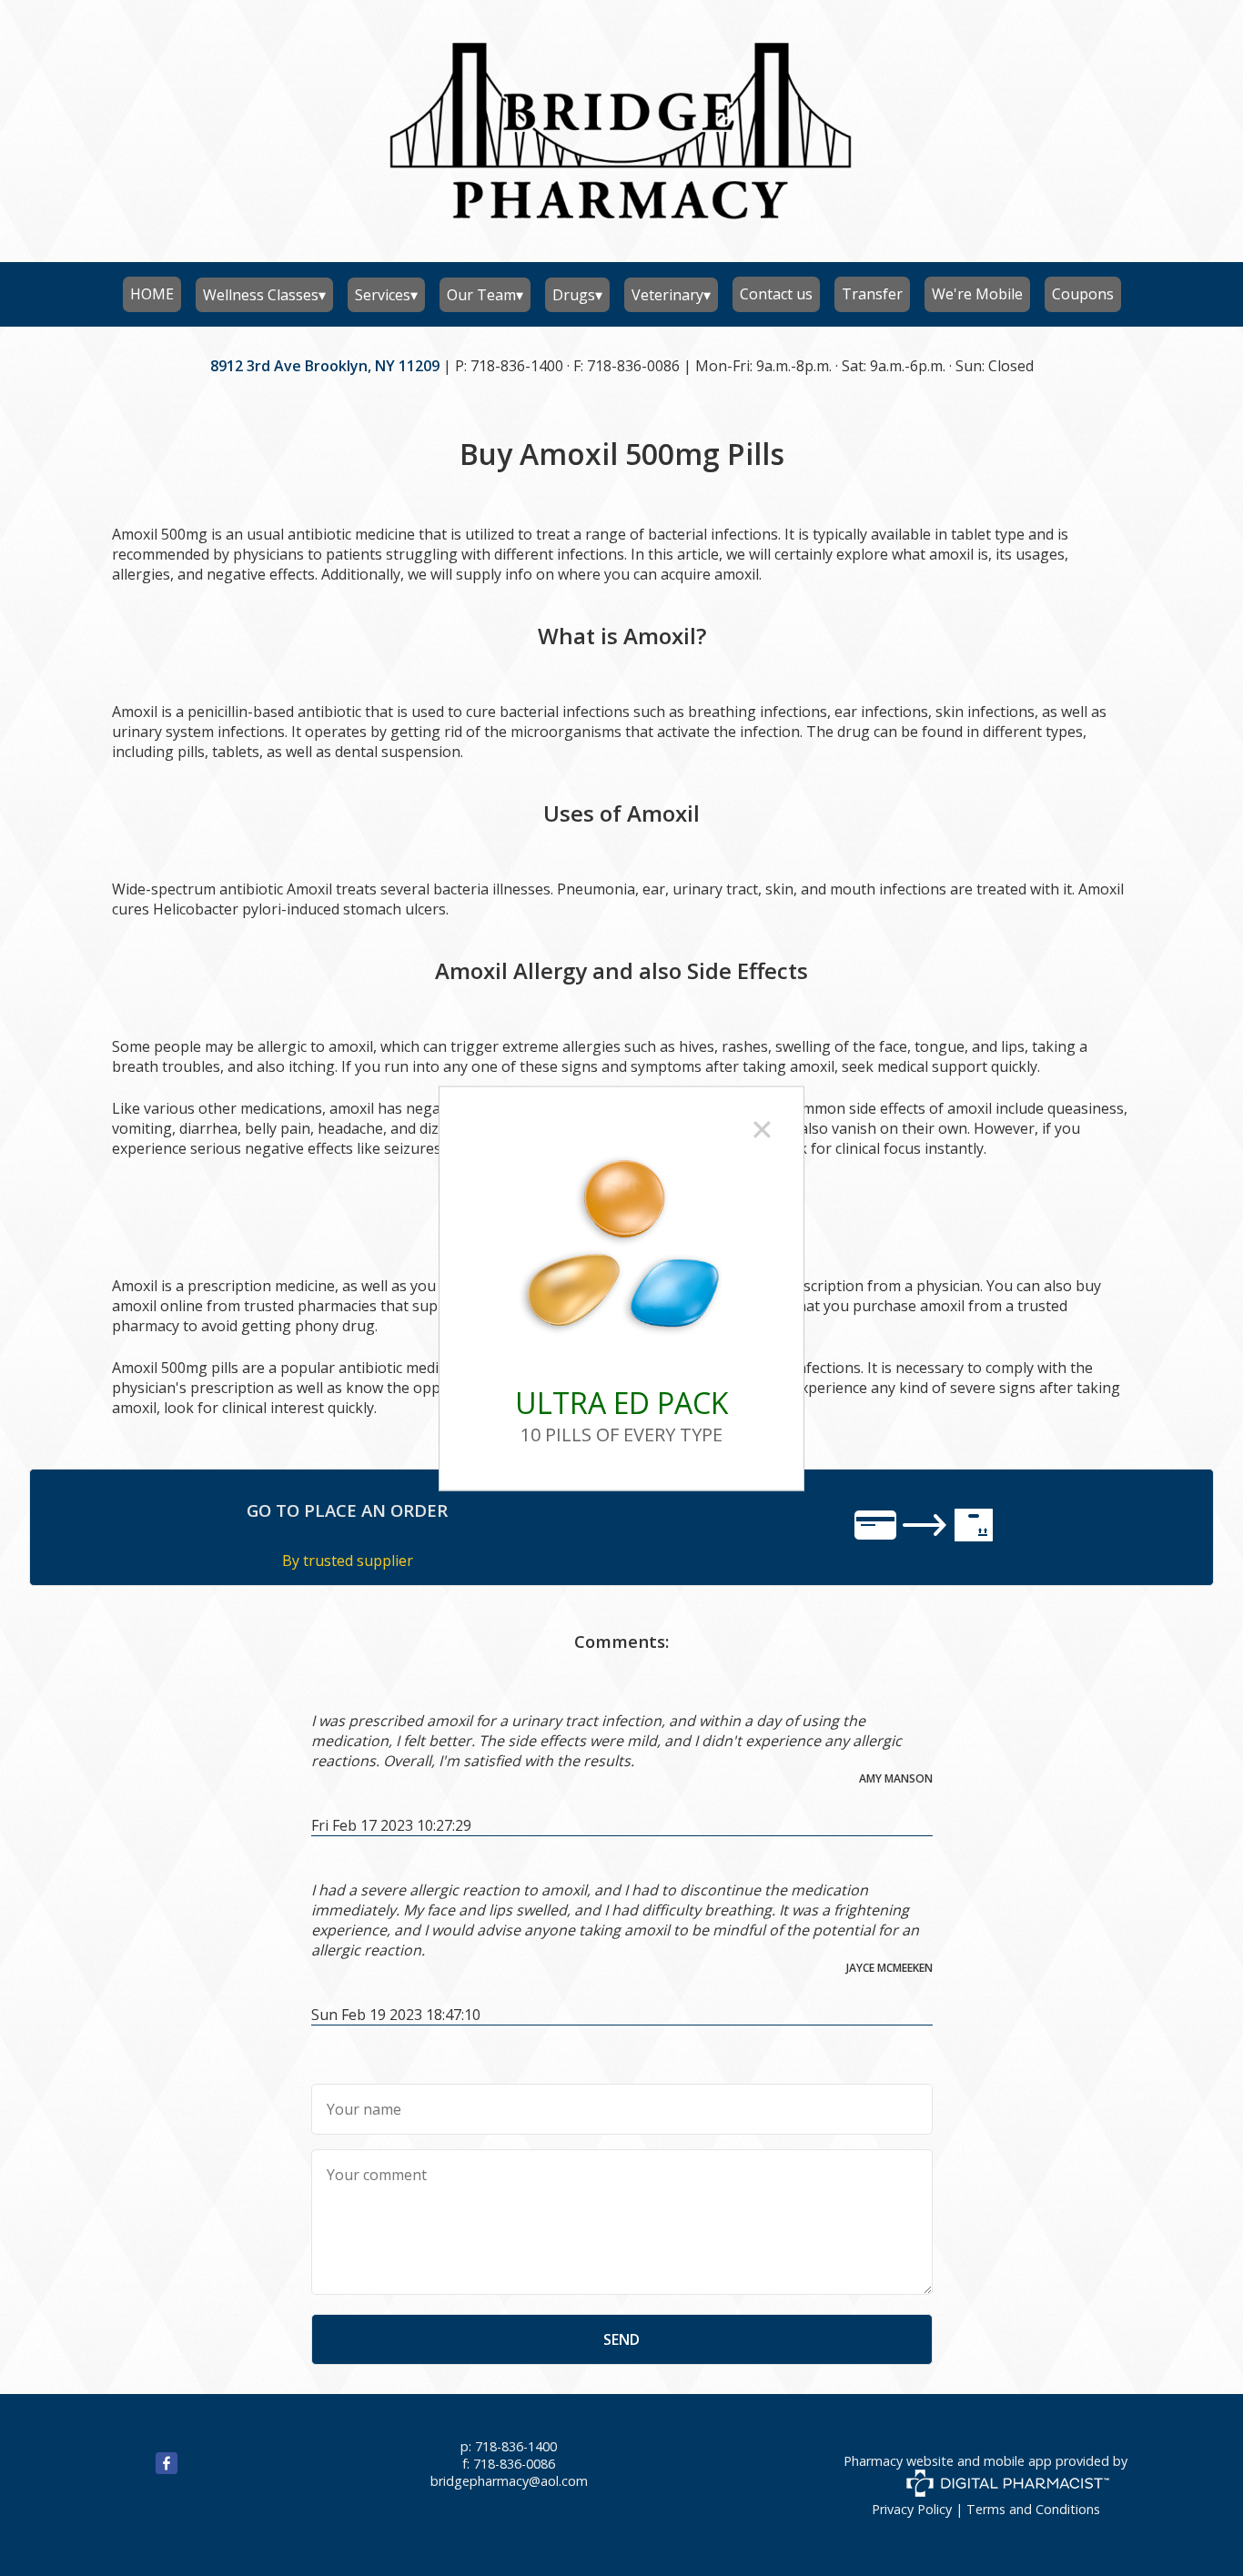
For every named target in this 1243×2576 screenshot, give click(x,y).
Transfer (872, 294)
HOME (152, 294)
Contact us (776, 294)
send (621, 2339)
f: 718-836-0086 (509, 2464)
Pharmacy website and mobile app (948, 2461)
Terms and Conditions (1033, 2509)
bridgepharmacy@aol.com (509, 2481)
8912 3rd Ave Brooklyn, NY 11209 (325, 366)
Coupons (1083, 294)
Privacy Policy (912, 2509)
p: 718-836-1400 (509, 2446)
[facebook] (145, 2469)
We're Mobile (977, 294)
